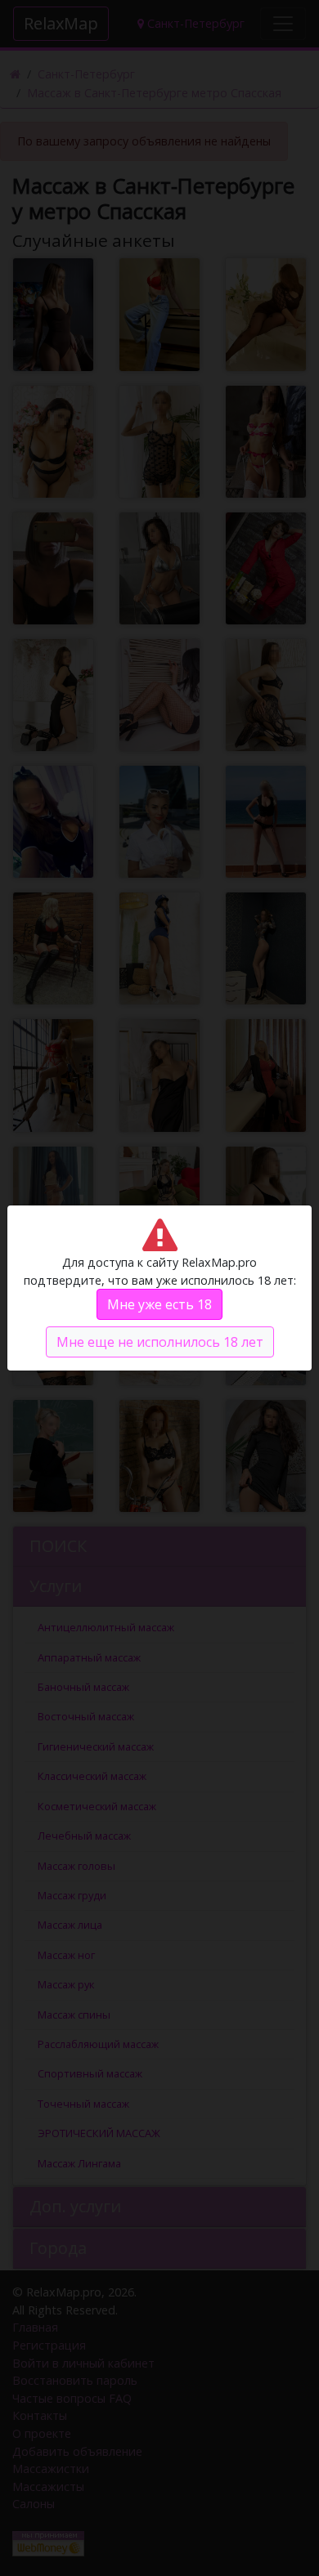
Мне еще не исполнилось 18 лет (160, 1342)
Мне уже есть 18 (159, 1304)
